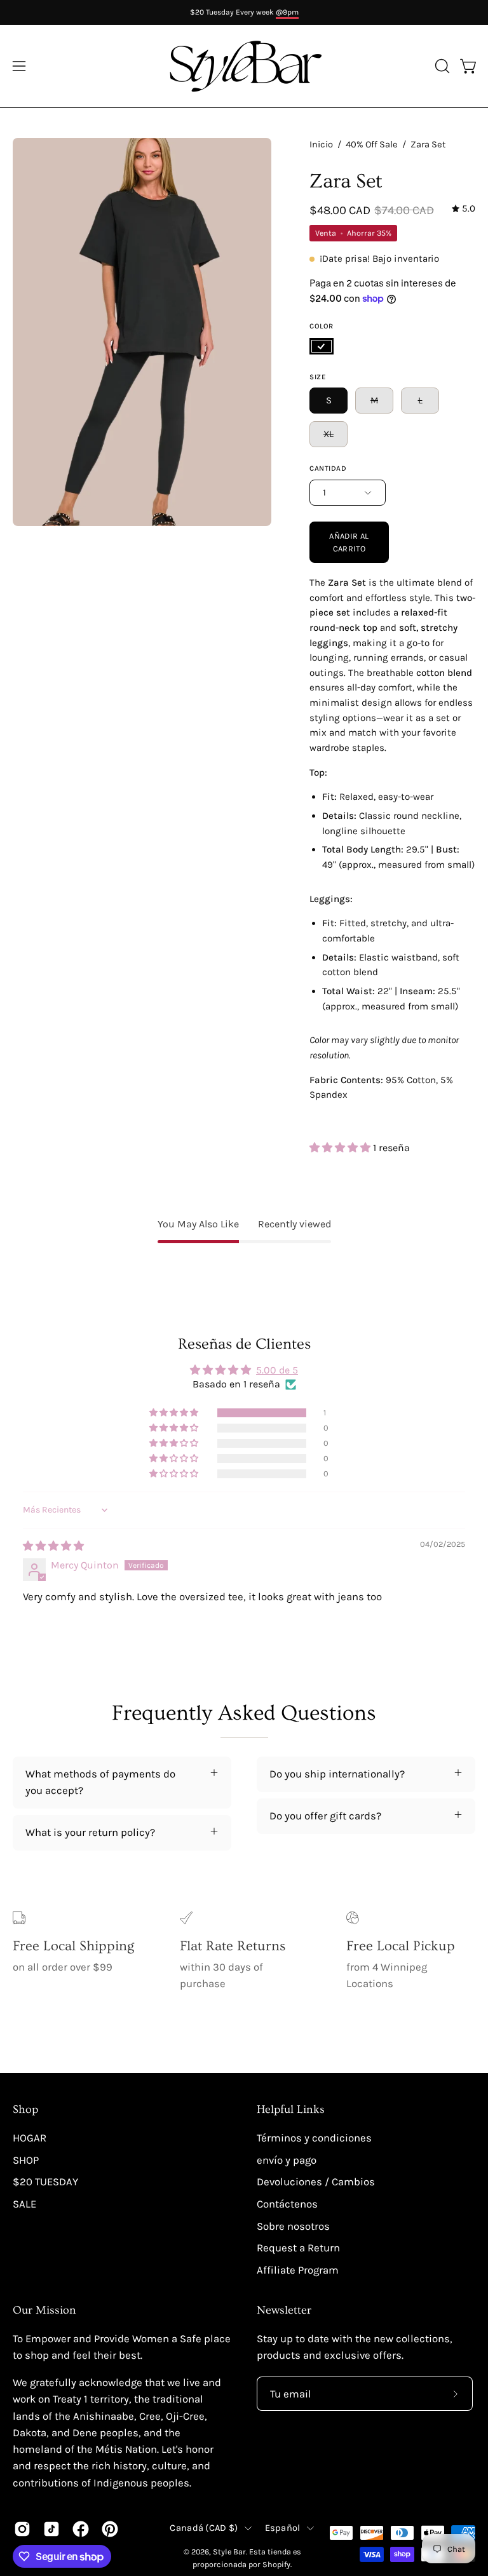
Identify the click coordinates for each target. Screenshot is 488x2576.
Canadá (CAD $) (204, 2528)
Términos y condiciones (314, 2138)
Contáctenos (287, 2204)
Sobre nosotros (293, 2226)
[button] (441, 66)
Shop (25, 2110)
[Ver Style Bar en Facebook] (81, 2529)
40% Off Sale (372, 145)
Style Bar (229, 2552)
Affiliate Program (298, 2270)
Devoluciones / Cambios (316, 2182)
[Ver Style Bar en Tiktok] (51, 2529)
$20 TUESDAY (45, 2182)
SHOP (26, 2160)
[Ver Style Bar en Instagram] (22, 2529)
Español (283, 2528)
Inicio (321, 145)
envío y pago (287, 2160)
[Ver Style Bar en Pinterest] (110, 2529)
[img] (464, 209)
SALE (24, 2204)
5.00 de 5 (277, 1370)
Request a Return (298, 2248)
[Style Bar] (244, 66)
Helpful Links (291, 2110)
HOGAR (30, 2138)
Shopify (276, 2564)
